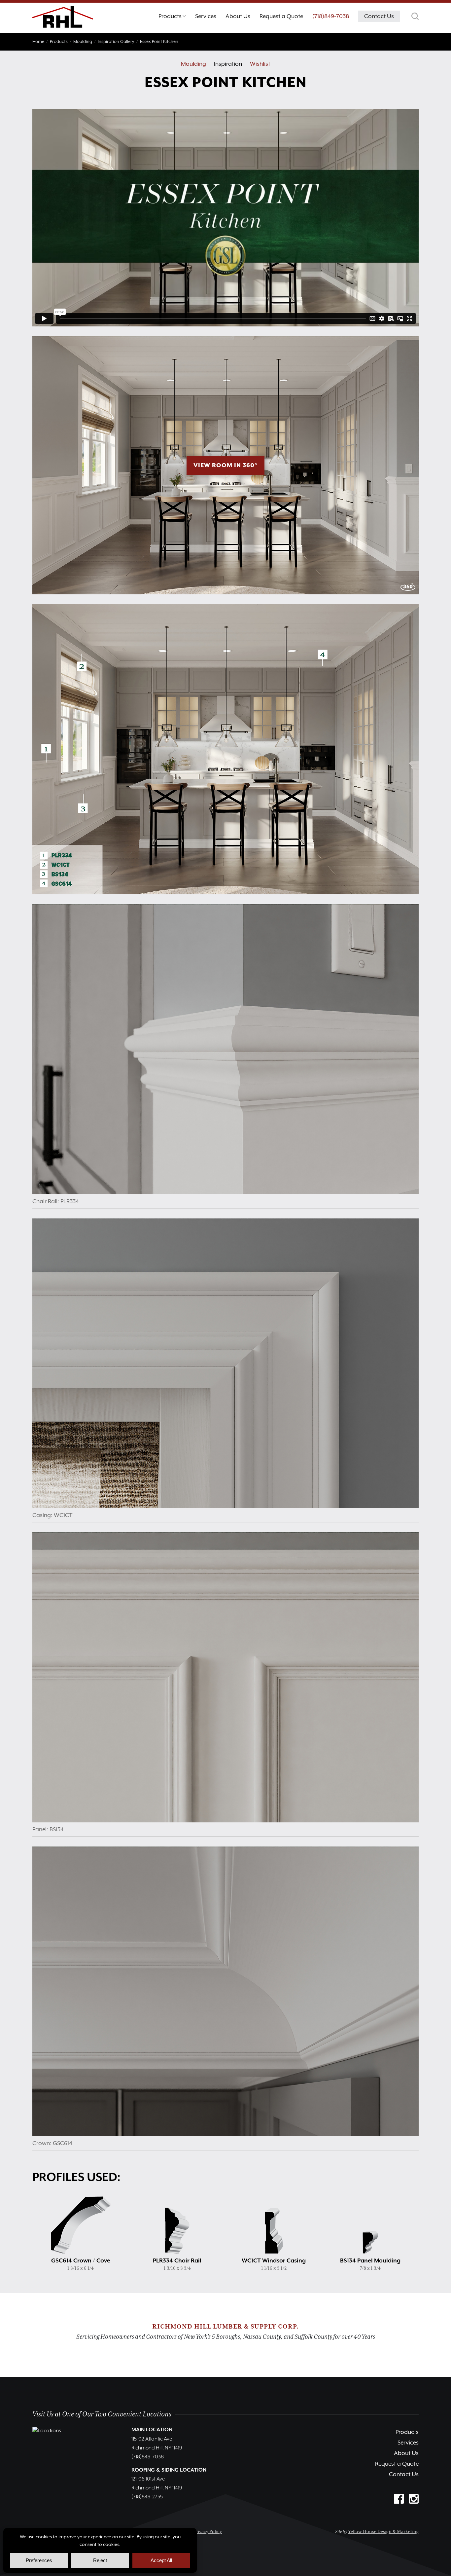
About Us (406, 2453)
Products (407, 2432)
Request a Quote (397, 2464)
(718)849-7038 (331, 16)
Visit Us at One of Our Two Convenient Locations (102, 2414)
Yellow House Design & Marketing (383, 2532)
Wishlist (260, 64)
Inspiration (228, 64)
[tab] (172, 18)
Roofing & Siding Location (169, 2470)
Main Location (152, 2430)
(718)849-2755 (147, 2497)
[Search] (415, 16)
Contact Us (404, 2474)
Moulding (193, 64)
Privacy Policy (208, 2532)
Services (408, 2443)
